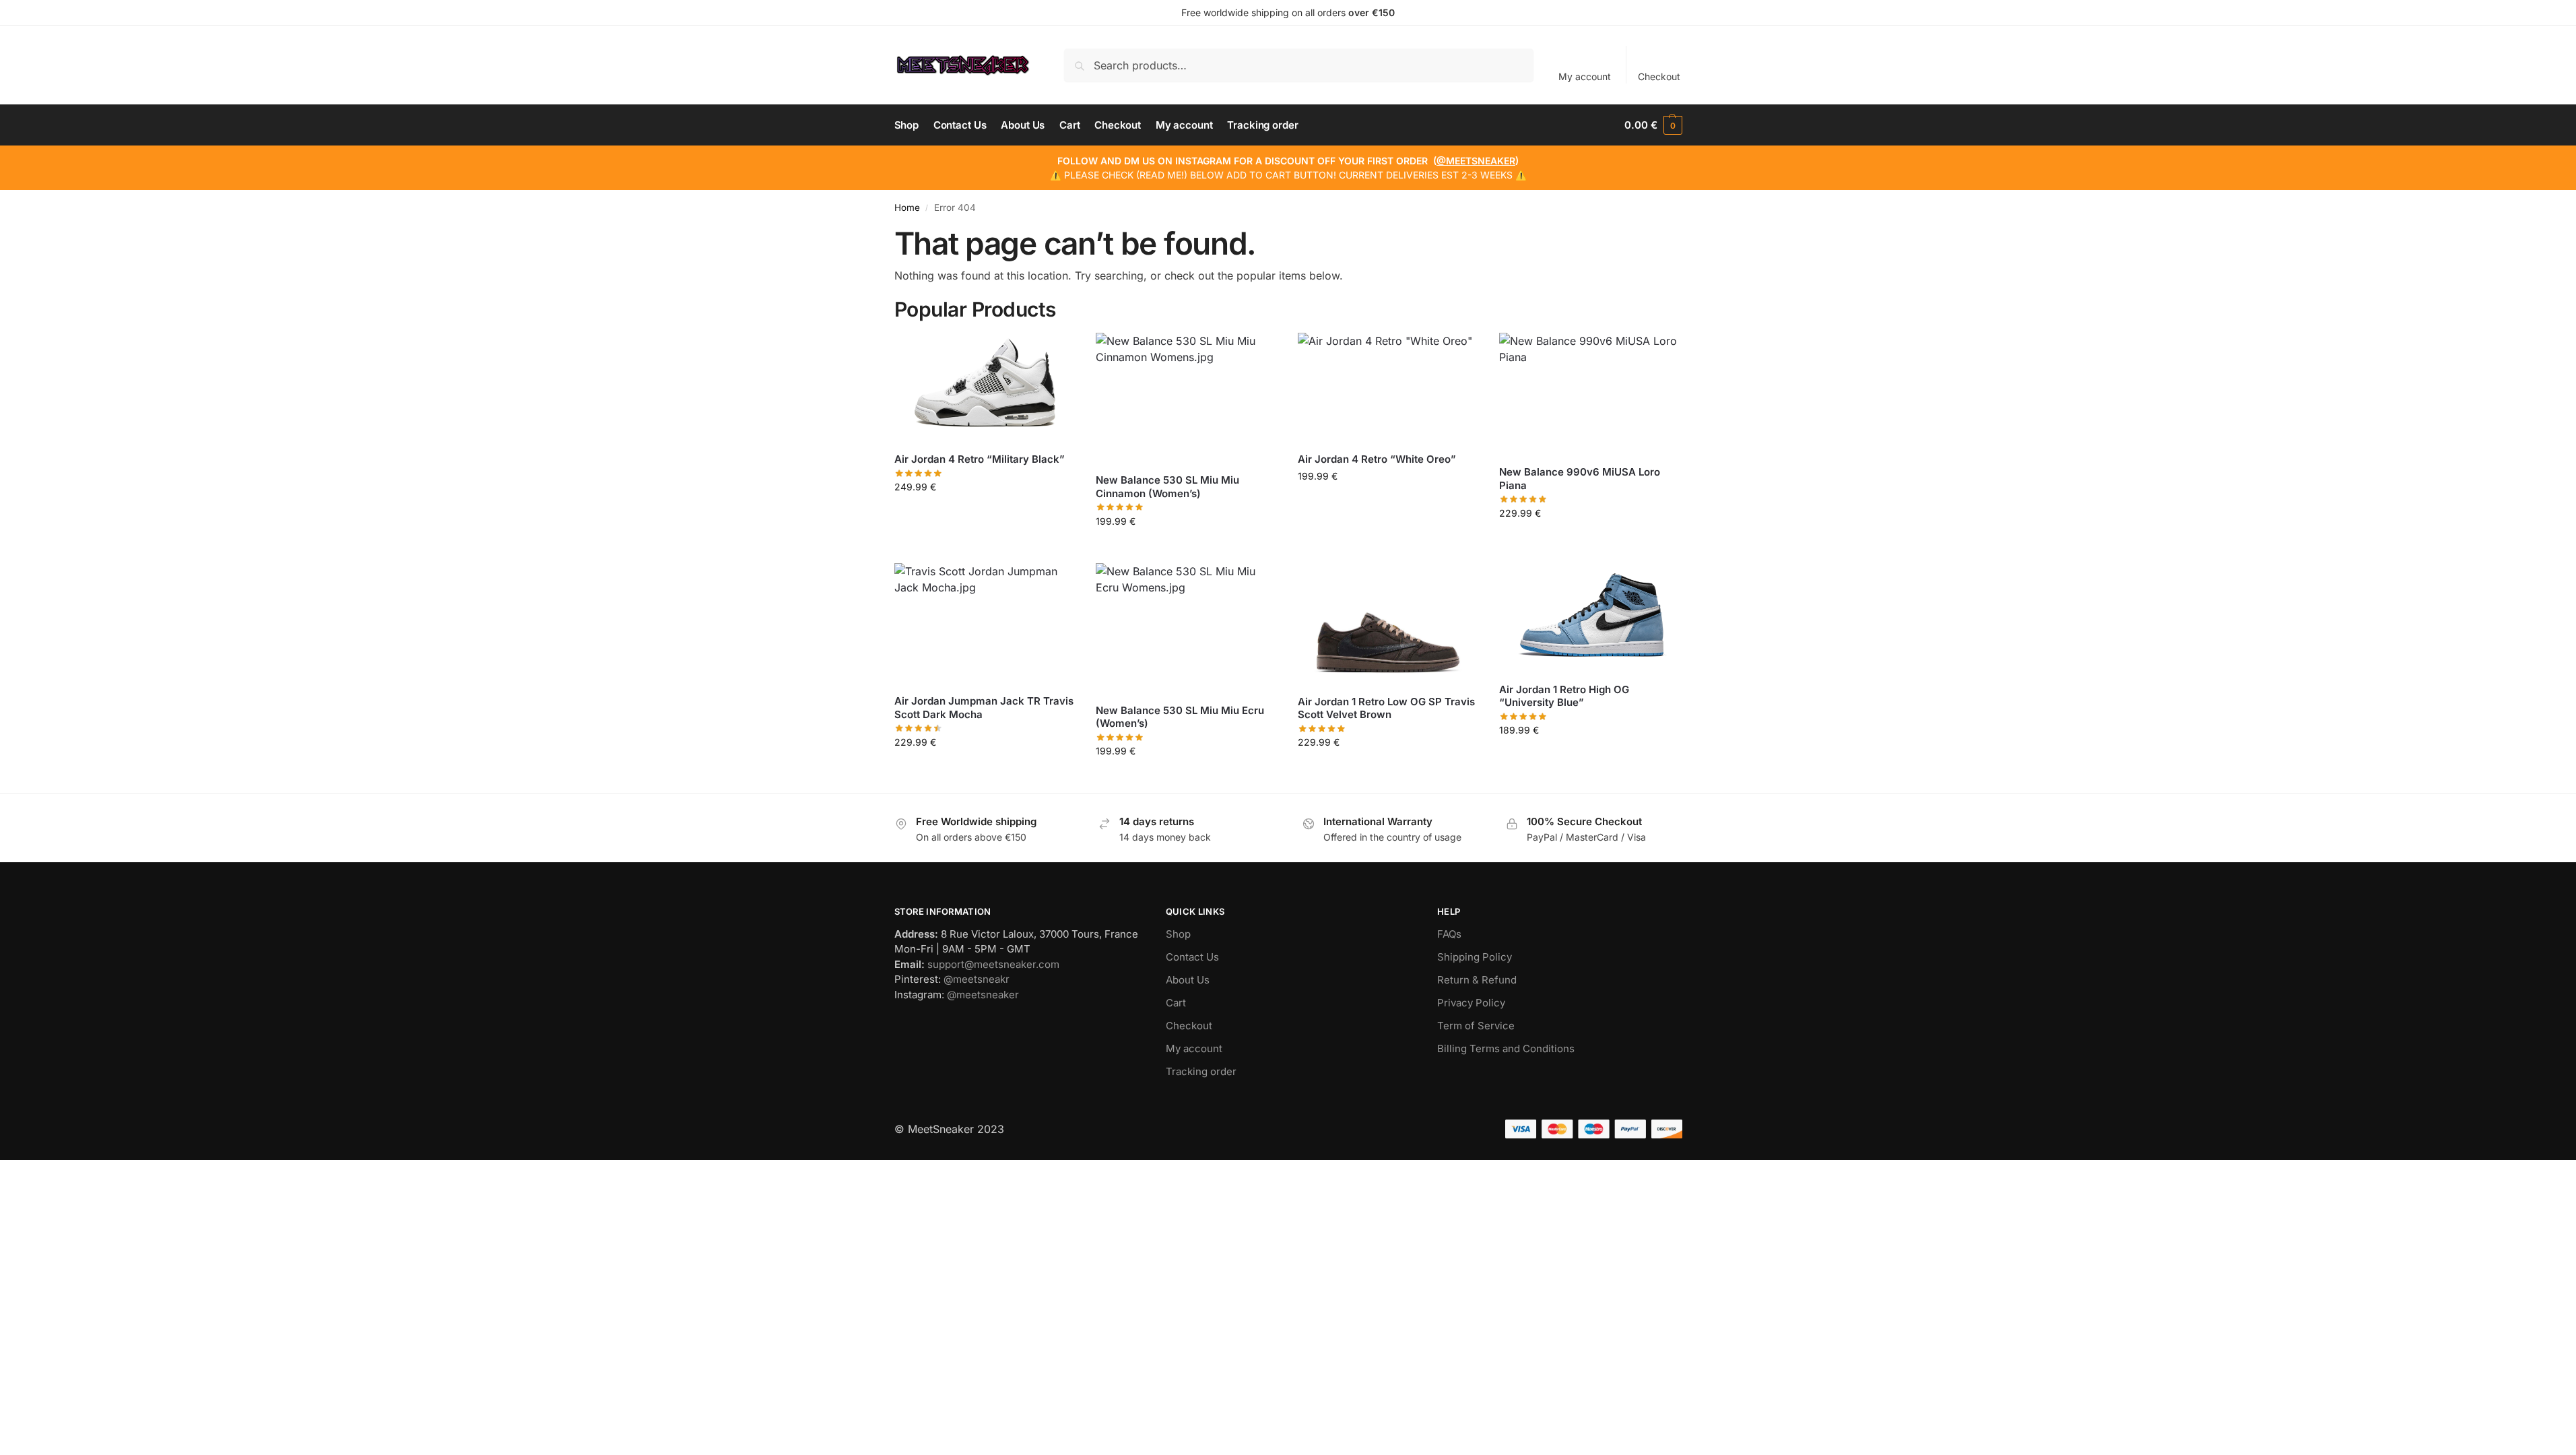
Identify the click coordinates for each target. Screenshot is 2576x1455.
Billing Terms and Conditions (1506, 1048)
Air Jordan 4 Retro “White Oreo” (1377, 459)
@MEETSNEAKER (1476, 161)
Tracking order (1201, 1071)
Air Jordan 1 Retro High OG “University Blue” (1564, 696)
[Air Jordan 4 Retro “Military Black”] (985, 387)
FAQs (1449, 934)
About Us (1188, 980)
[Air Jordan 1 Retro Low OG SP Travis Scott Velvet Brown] (1389, 624)
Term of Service (1476, 1026)
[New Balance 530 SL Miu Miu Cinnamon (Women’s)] (1187, 398)
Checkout (1659, 76)
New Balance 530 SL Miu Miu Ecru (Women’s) (1180, 717)
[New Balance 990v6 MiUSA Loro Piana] (1590, 394)
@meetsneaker (983, 995)
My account (1585, 76)
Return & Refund (1477, 980)
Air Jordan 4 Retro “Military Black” (980, 459)
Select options (985, 515)
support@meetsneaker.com (993, 964)
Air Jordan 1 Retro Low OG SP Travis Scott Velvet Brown (1386, 708)
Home (907, 207)
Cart (1176, 1003)
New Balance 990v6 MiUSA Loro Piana (1580, 479)
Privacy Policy (1471, 1003)
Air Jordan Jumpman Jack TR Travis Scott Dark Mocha (984, 708)
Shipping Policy (1475, 957)
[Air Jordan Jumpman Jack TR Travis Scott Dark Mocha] (985, 624)
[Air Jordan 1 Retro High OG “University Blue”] (1590, 618)
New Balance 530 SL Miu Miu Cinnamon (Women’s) (1167, 487)
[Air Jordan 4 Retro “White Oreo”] (1389, 387)
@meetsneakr (977, 979)
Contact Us (1192, 957)
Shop (1178, 934)
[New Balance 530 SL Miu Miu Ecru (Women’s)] (1187, 628)
